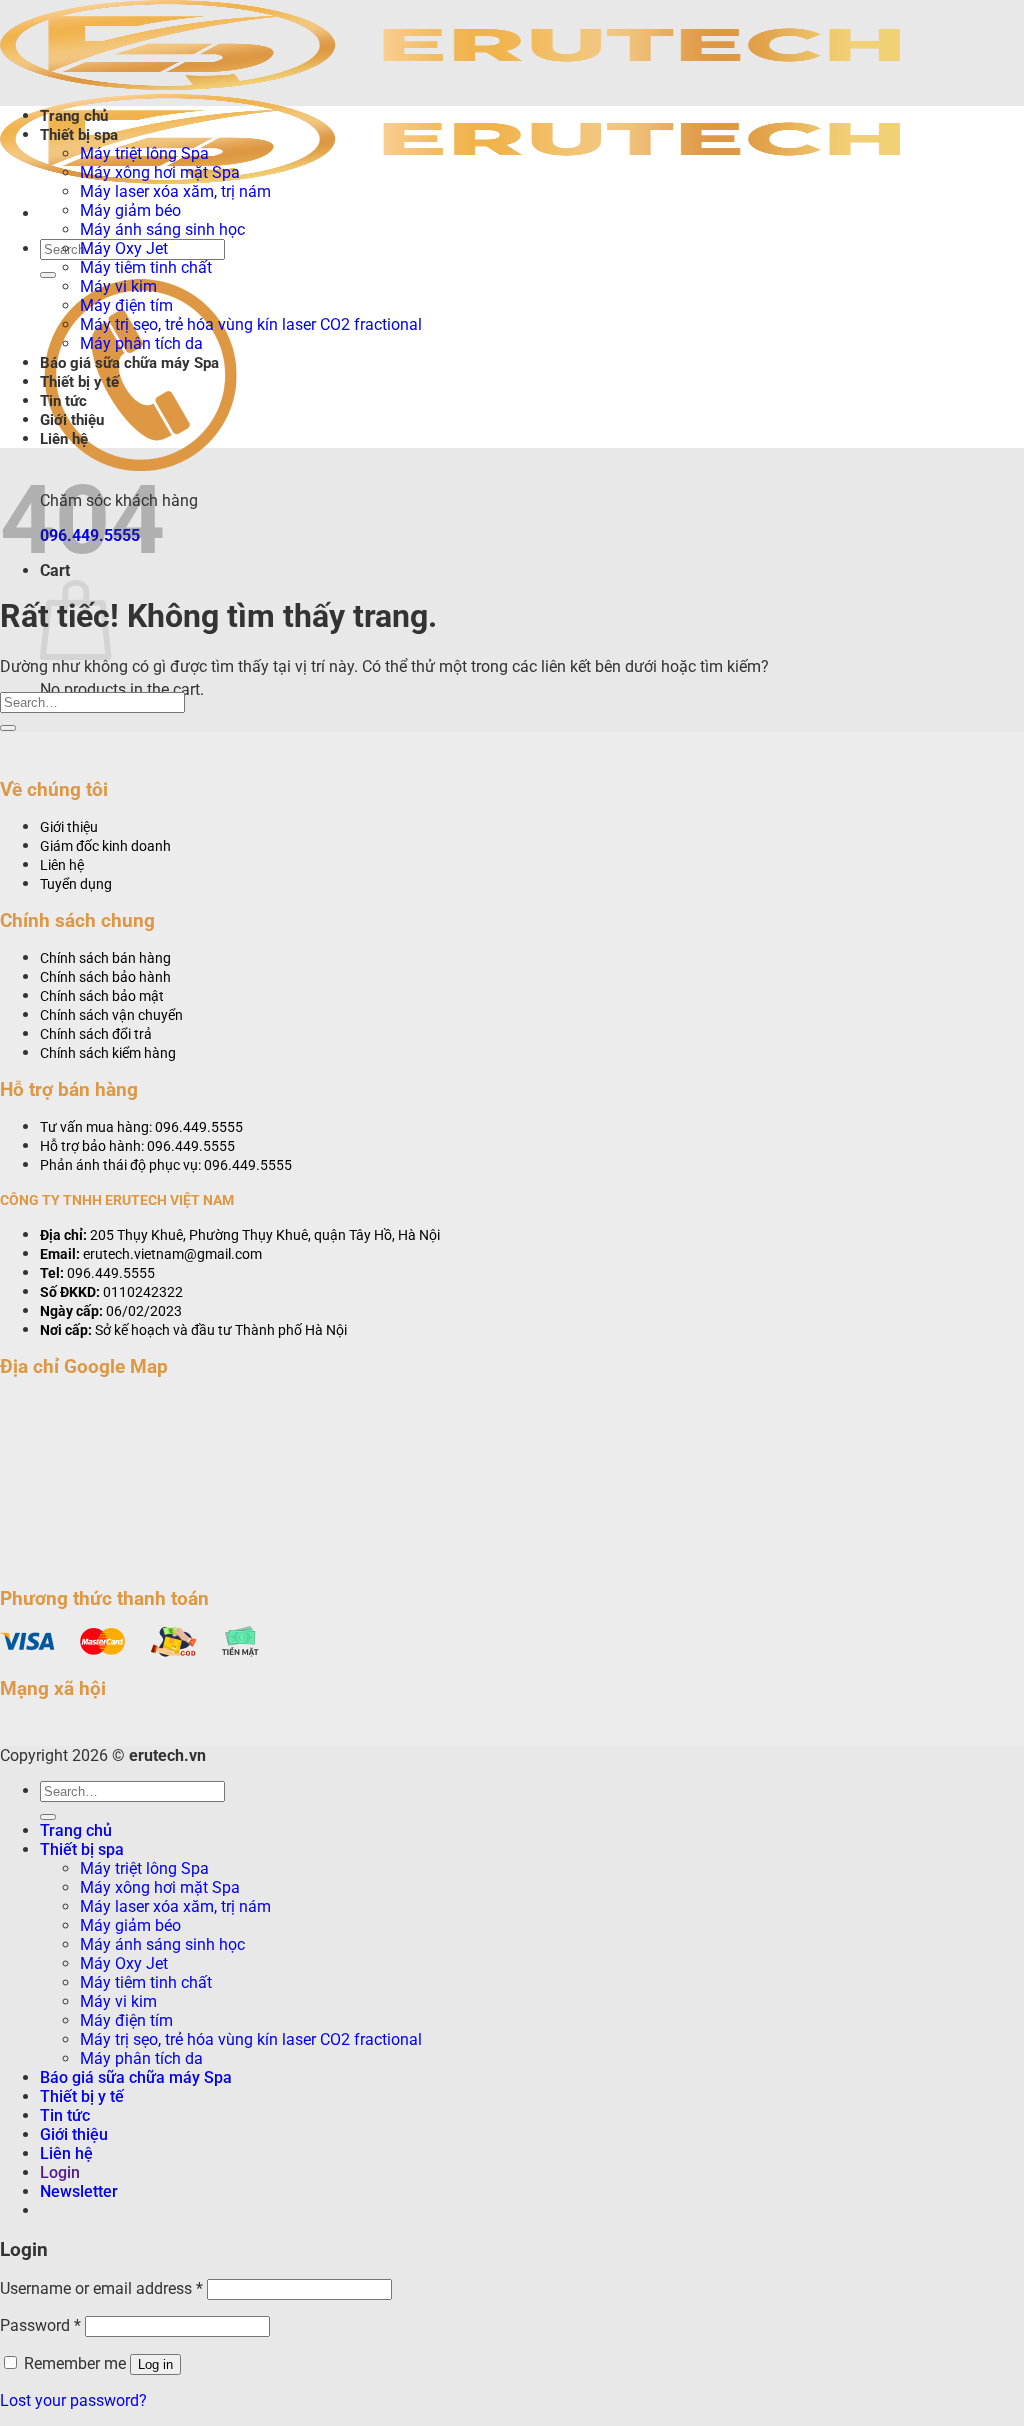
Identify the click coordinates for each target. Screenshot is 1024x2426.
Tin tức (63, 401)
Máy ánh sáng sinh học (162, 229)
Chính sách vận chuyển (111, 1015)
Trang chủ (74, 116)
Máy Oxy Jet (124, 248)
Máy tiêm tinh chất (146, 267)
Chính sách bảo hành (105, 977)
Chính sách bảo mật (102, 996)
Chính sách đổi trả (96, 1034)
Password (40, 2325)
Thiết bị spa (79, 135)
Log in (155, 2364)
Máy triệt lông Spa (144, 153)
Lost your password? (73, 2400)
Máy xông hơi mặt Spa (160, 172)
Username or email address (101, 2288)
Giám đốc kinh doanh (105, 846)
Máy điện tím (126, 305)
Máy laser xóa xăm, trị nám (175, 191)
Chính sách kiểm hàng (108, 1053)
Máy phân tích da (141, 343)
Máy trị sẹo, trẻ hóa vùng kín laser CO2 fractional (251, 324)
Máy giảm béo (130, 210)
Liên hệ (64, 439)
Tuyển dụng (76, 884)
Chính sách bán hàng (105, 958)
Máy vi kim (118, 286)
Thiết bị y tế (79, 382)
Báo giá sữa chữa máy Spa (129, 363)
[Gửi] (48, 275)
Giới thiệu (72, 420)
